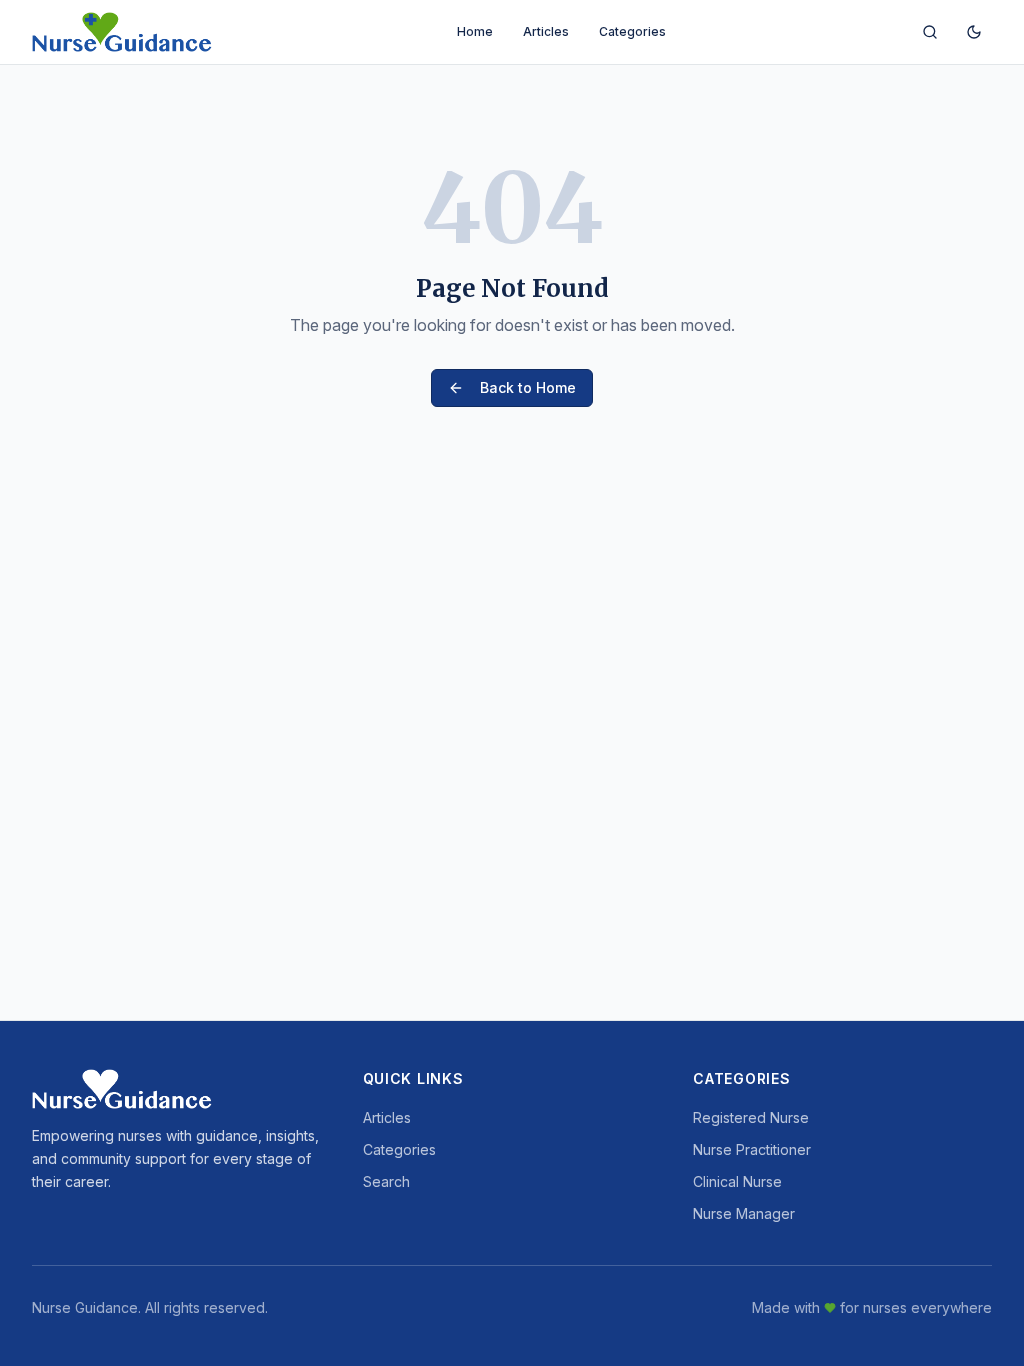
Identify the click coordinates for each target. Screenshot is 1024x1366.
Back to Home (528, 387)
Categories (632, 31)
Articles (546, 31)
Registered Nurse (751, 1117)
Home (475, 31)
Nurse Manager (744, 1213)
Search (386, 1181)
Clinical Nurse (737, 1181)
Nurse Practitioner (752, 1149)
